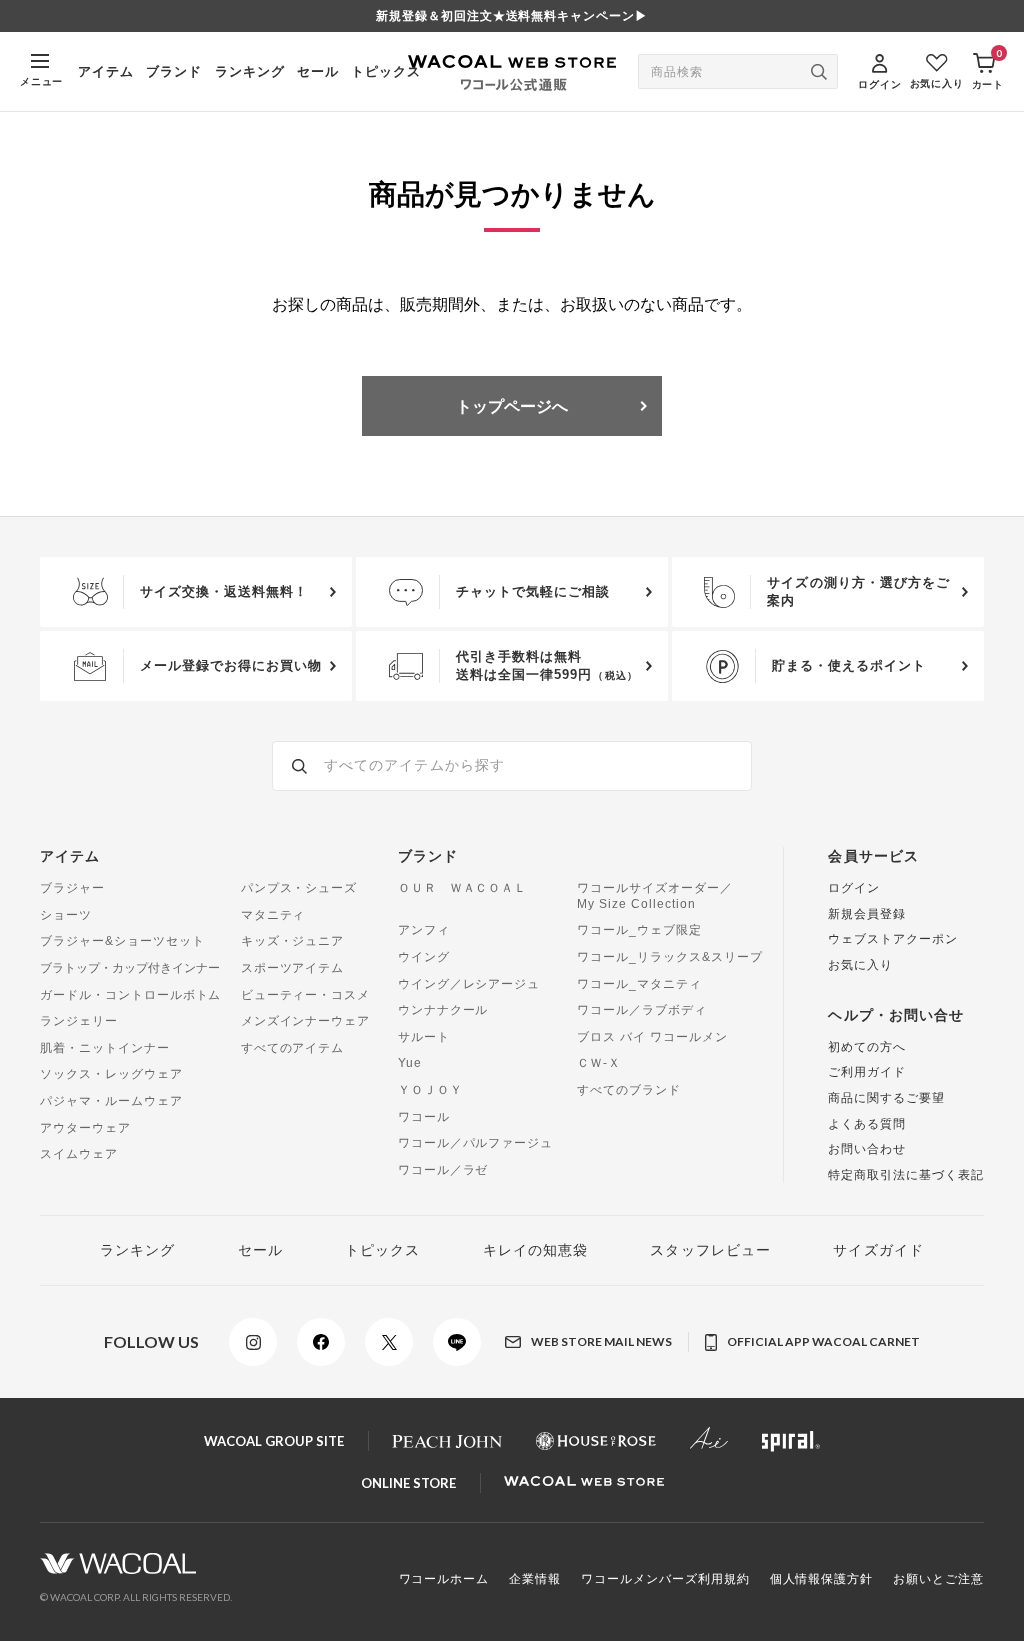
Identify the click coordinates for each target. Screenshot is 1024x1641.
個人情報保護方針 (822, 1579)
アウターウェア (85, 1128)
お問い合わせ (867, 1149)
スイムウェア (79, 1154)
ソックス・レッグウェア (111, 1074)
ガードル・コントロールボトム (130, 995)
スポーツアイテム (293, 968)
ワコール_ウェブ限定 (639, 930)
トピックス (386, 71)
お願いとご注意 (938, 1579)
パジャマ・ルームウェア (111, 1101)
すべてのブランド (629, 1090)
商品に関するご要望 (886, 1098)
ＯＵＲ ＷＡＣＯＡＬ (463, 888)
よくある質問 (867, 1124)
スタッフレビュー (710, 1250)
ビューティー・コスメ (306, 995)
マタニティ (273, 915)
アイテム (106, 71)
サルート (424, 1037)
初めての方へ (867, 1047)
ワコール (424, 1117)
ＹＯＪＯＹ (430, 1090)
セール (318, 71)
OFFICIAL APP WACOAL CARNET (823, 1341)
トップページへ (512, 405)
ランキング (250, 71)
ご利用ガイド (867, 1072)
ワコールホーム (444, 1579)
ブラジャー (72, 888)
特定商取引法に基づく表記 (906, 1175)
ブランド (174, 71)
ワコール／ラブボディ (642, 1010)
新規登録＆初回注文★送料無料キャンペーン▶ (512, 16)
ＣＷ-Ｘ (599, 1063)
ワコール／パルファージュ (476, 1143)
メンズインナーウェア (306, 1021)
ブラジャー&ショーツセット (122, 941)
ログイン (854, 888)
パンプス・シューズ (299, 888)
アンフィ (424, 930)
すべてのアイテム (293, 1048)
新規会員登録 (867, 914)
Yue (410, 1063)
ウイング (424, 957)
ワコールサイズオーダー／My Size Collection (655, 896)
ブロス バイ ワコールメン (652, 1037)
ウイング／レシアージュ (469, 984)
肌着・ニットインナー (105, 1048)
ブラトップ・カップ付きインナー (130, 968)
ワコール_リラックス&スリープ (669, 957)
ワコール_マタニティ (639, 984)
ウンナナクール (443, 1010)
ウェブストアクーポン (893, 939)
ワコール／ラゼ (443, 1170)
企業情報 (535, 1579)
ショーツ (66, 915)
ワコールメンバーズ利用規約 (665, 1579)
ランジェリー (79, 1021)
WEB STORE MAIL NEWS (601, 1341)
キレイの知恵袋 (536, 1250)
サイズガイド (878, 1250)
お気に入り (860, 965)
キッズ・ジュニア (293, 941)
